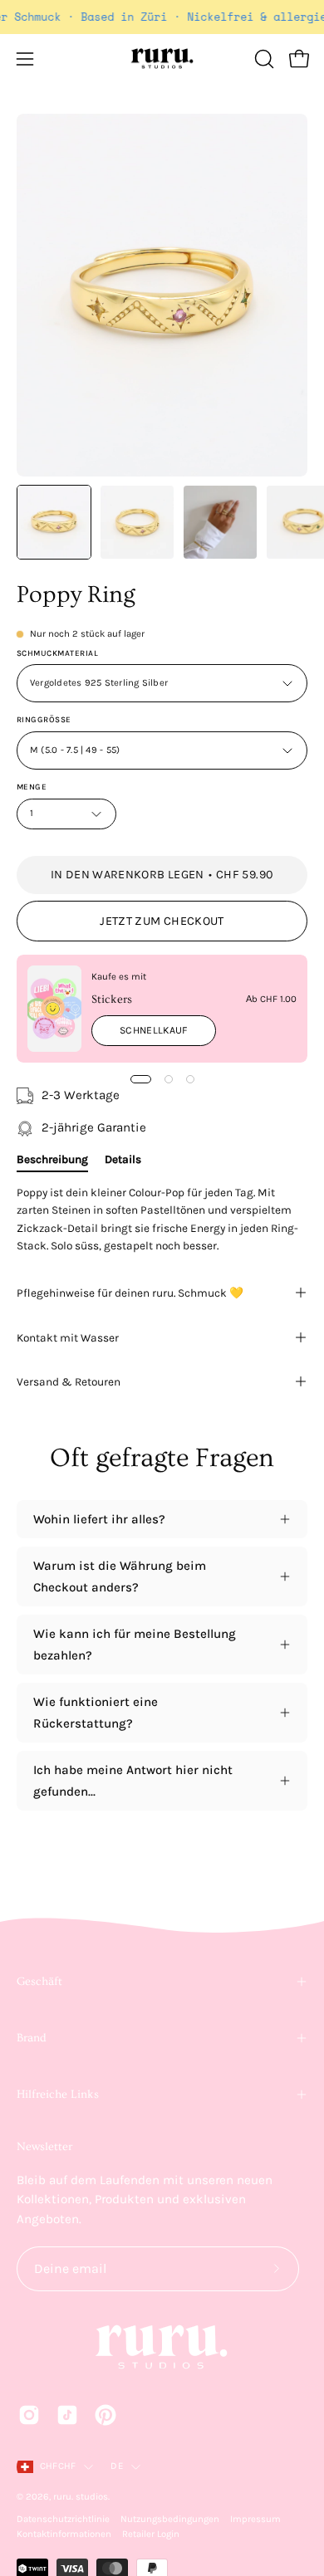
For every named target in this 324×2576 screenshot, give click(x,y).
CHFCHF (58, 2466)
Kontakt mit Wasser (68, 1337)
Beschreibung (52, 1159)
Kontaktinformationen (64, 2534)
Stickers (112, 1000)
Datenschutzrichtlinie (63, 2519)
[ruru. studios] (162, 59)
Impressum (255, 2519)
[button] (263, 59)
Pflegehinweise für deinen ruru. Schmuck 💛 (130, 1293)
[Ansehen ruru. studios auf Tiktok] (67, 2415)
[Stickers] (54, 1009)
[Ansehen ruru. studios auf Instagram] (29, 2415)
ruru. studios (81, 2497)
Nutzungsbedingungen (170, 2519)
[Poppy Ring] (54, 522)
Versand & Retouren (69, 1381)
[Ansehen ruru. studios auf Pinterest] (106, 2415)
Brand (32, 2038)
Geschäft (39, 1982)
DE (116, 2466)
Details (123, 1159)
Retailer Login (151, 2534)
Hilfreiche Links (58, 2095)
